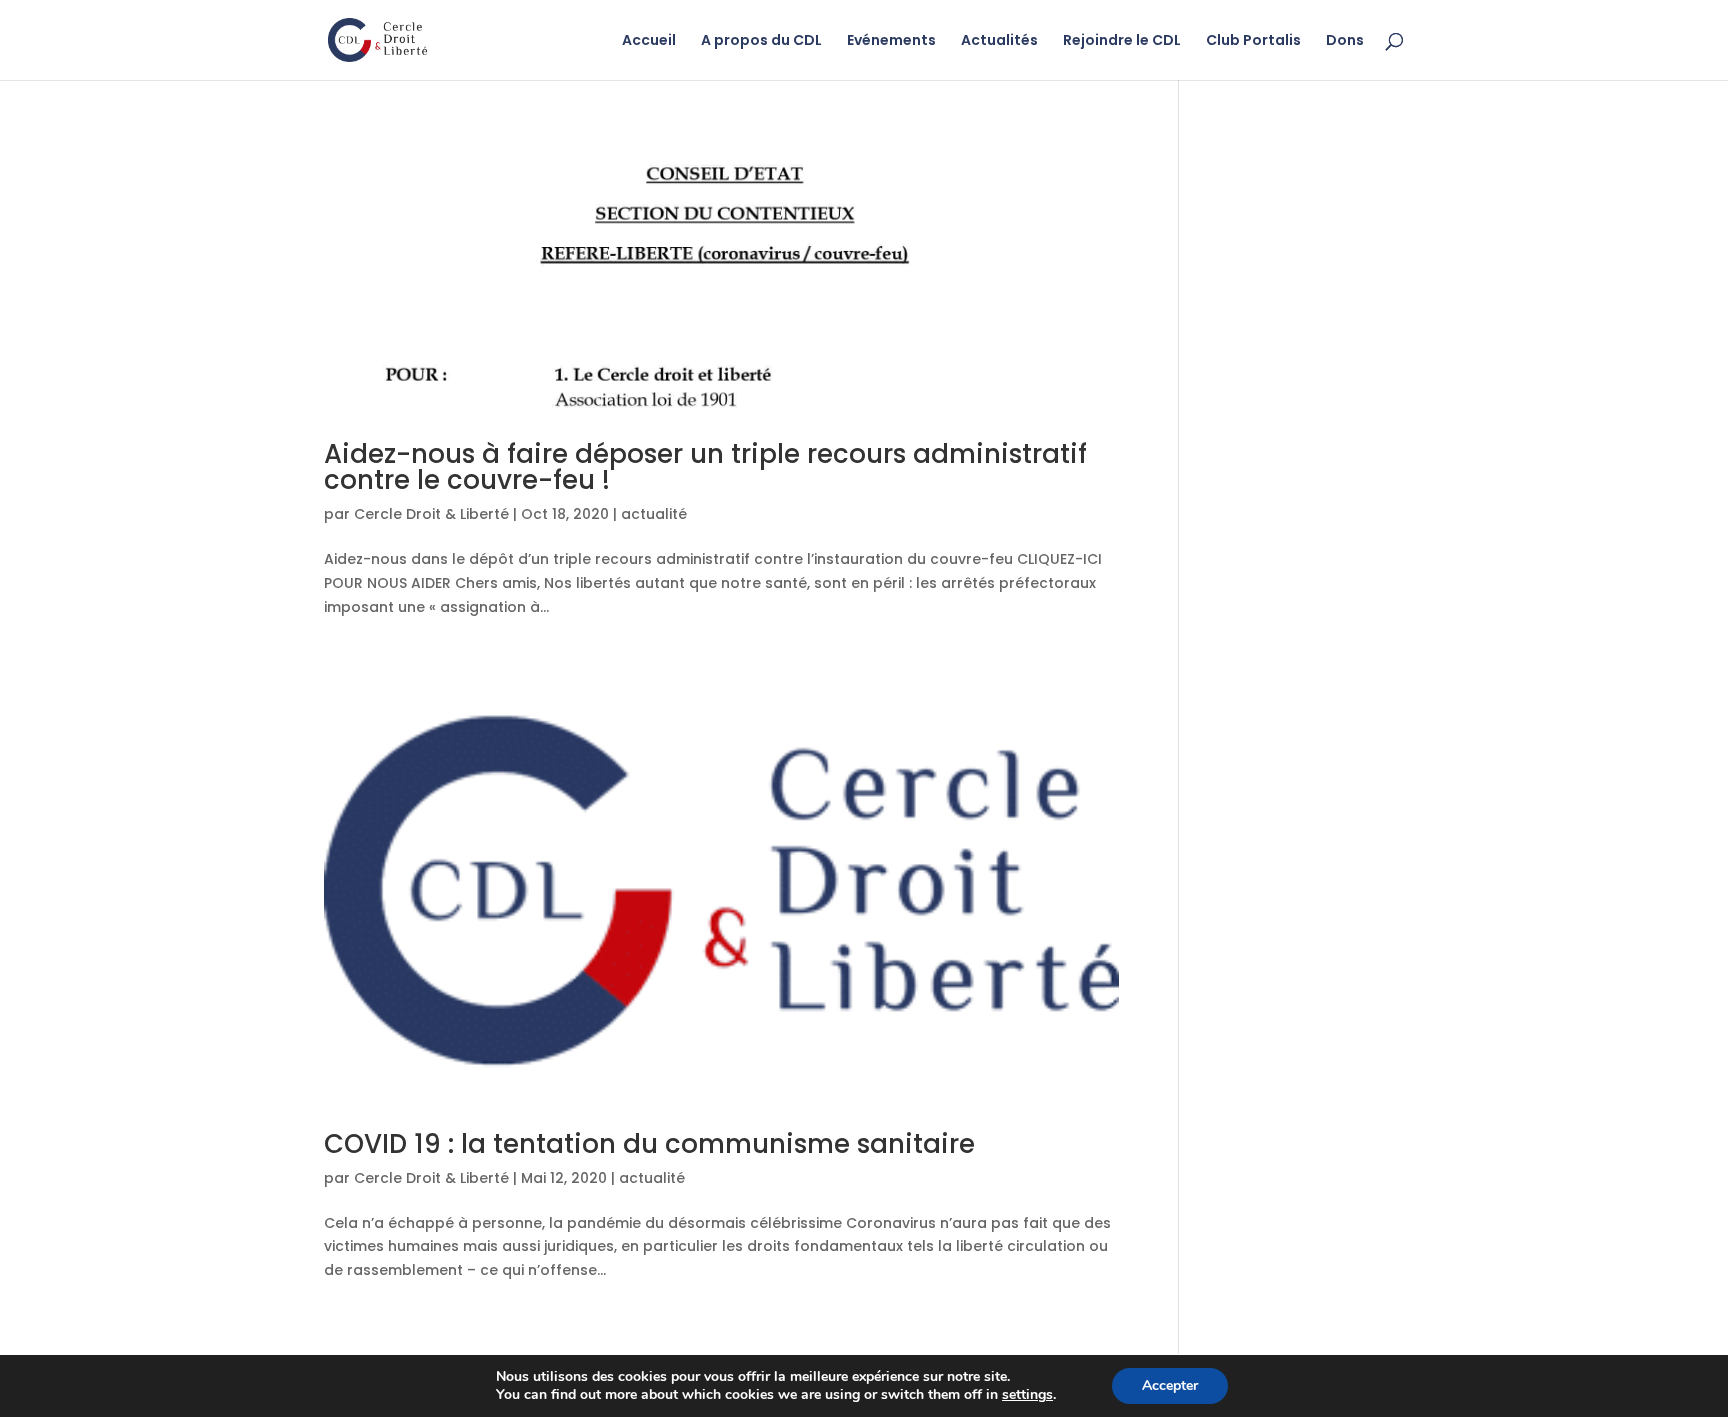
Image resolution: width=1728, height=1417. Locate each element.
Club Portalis (1253, 41)
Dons (1345, 41)
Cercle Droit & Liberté (431, 514)
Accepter (1170, 1385)
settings (1027, 1395)
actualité (654, 514)
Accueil (649, 41)
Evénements (891, 41)
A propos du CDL (761, 41)
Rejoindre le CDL (1122, 41)
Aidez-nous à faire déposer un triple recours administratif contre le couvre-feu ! (705, 467)
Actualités (999, 41)
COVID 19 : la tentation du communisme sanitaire (649, 1144)
